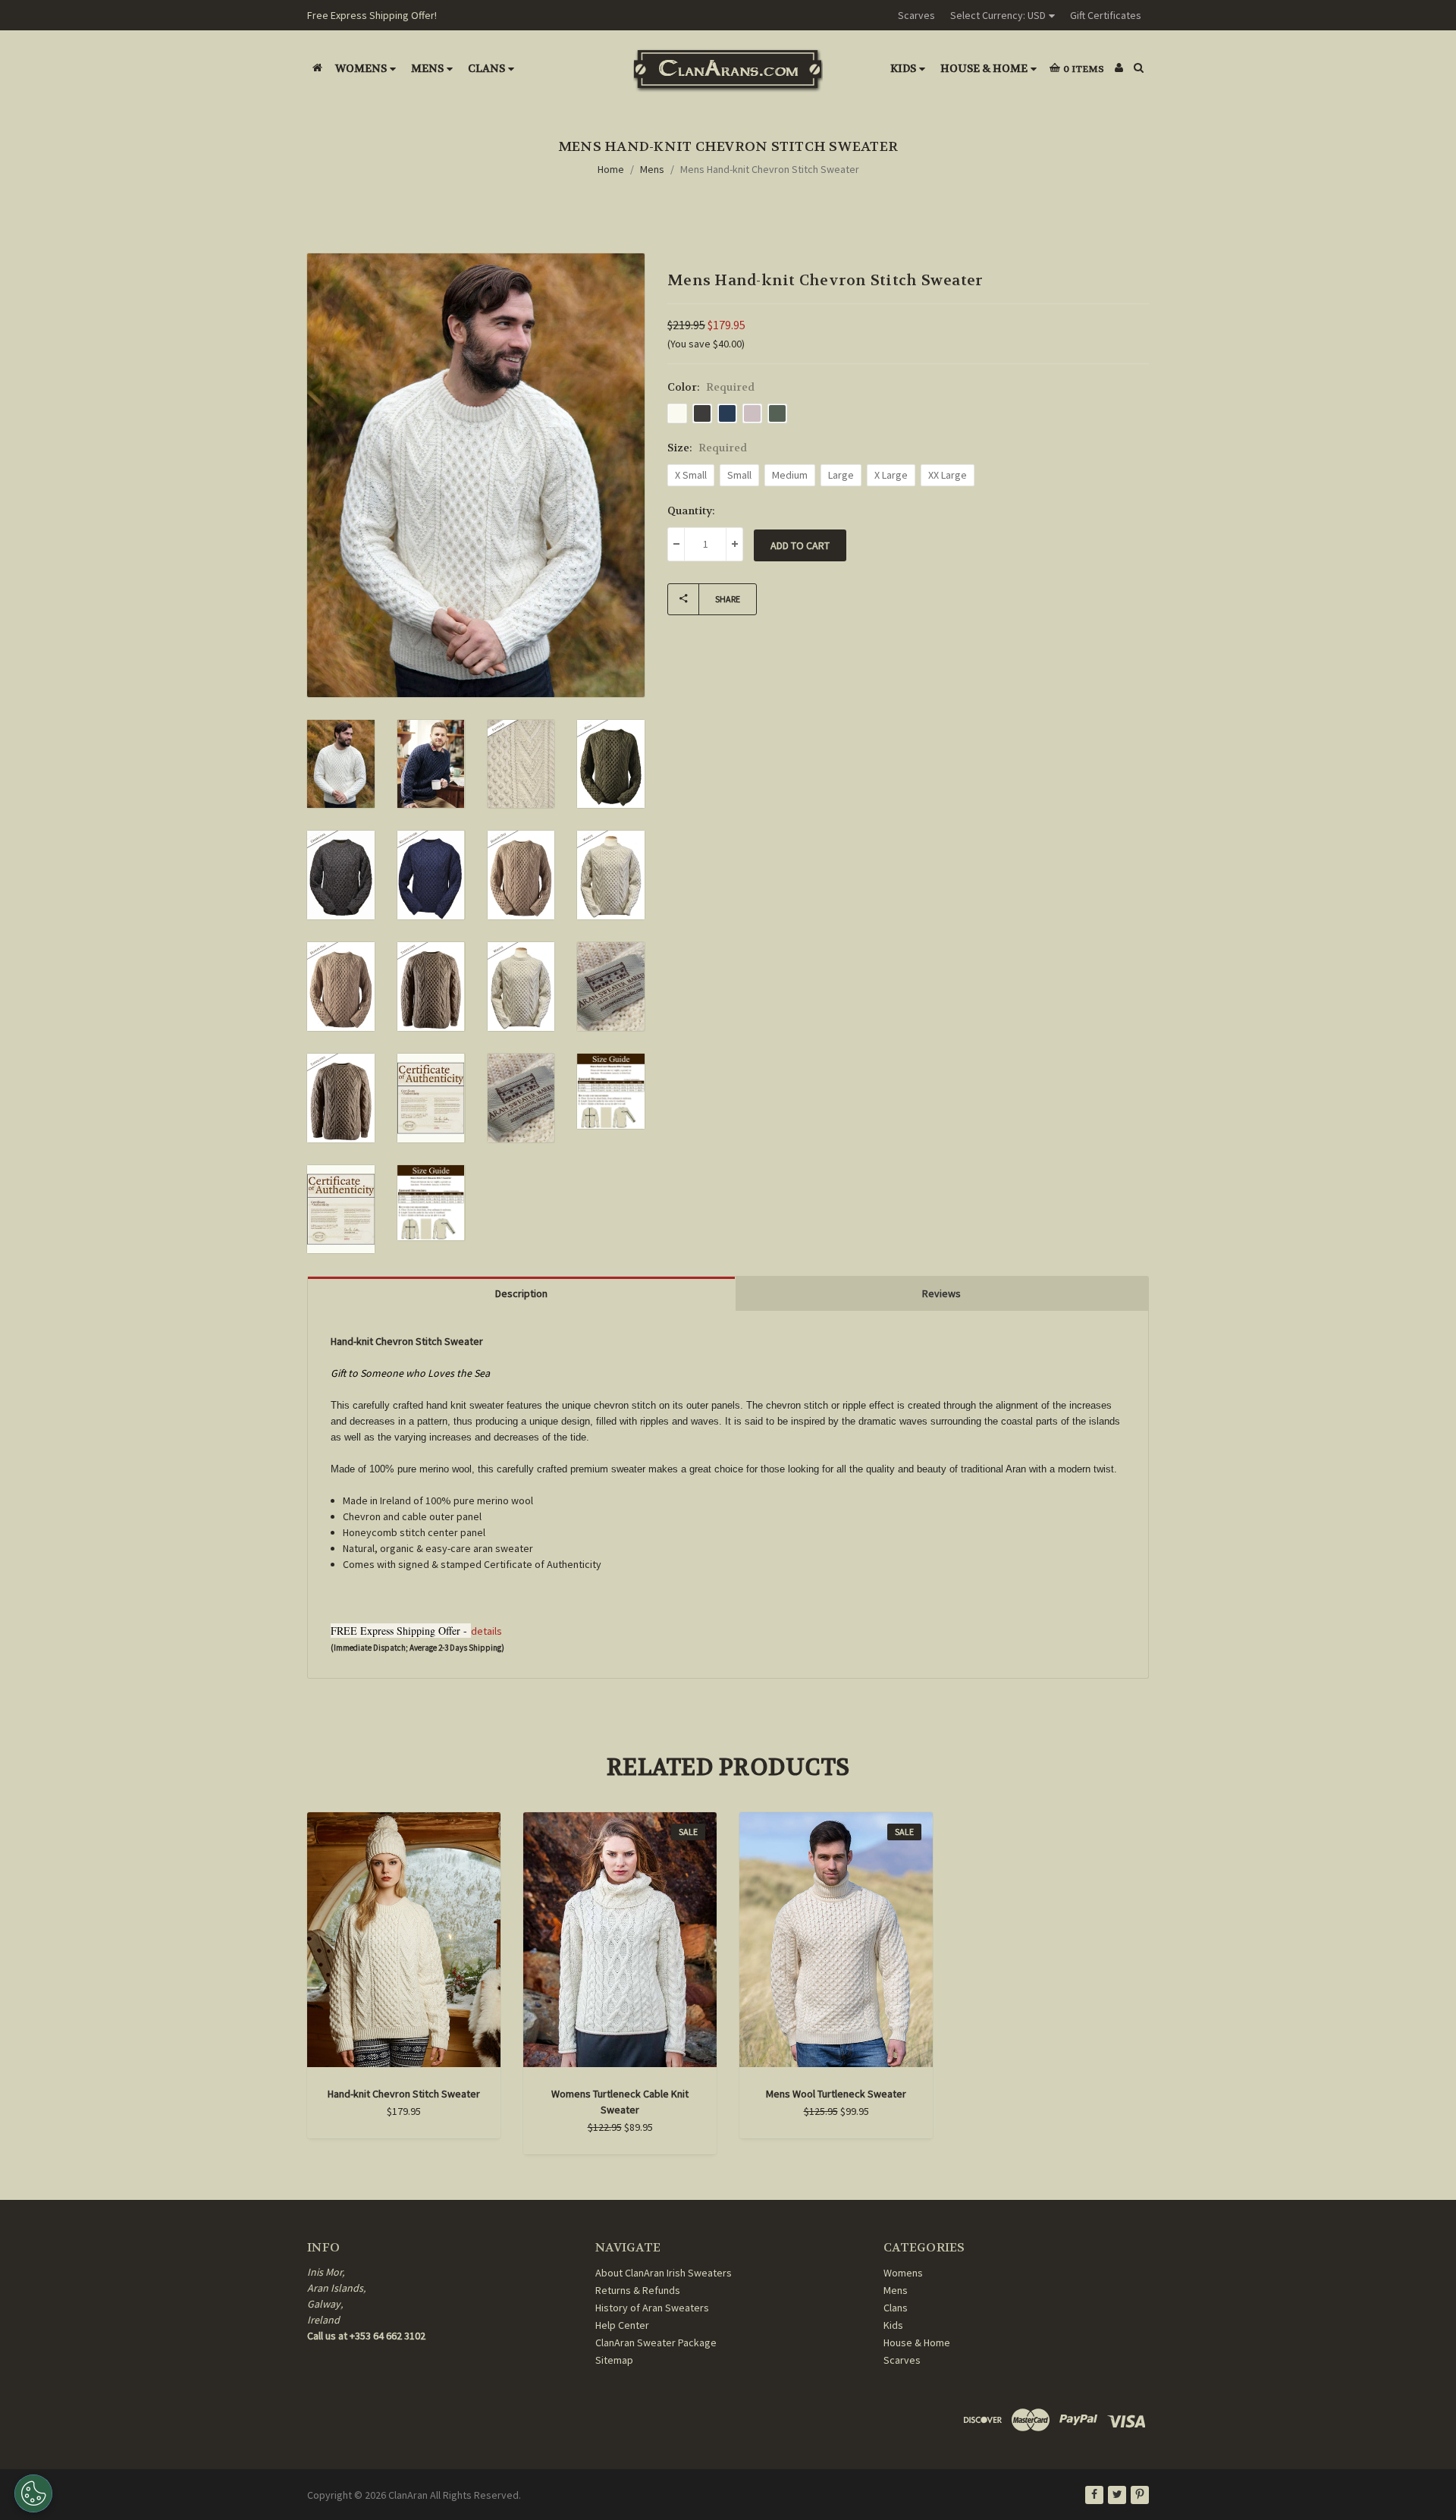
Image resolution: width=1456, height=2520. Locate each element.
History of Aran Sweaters (652, 2308)
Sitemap (614, 2360)
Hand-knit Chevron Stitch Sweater (404, 2094)
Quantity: (691, 511)
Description (521, 1293)
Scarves (916, 15)
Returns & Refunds (638, 2290)
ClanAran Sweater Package (656, 2342)
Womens (361, 68)
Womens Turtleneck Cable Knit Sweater (620, 2102)
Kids (903, 68)
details (486, 1631)
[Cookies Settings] (33, 2493)
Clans (486, 68)
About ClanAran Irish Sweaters (664, 2273)
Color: (711, 387)
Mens (427, 68)
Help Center (622, 2325)
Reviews (941, 1293)
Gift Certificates (1106, 15)
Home (611, 169)
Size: (707, 448)
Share (728, 599)
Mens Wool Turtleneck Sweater (836, 2094)
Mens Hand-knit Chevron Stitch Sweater (770, 169)
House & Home (984, 68)
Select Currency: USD (998, 15)
